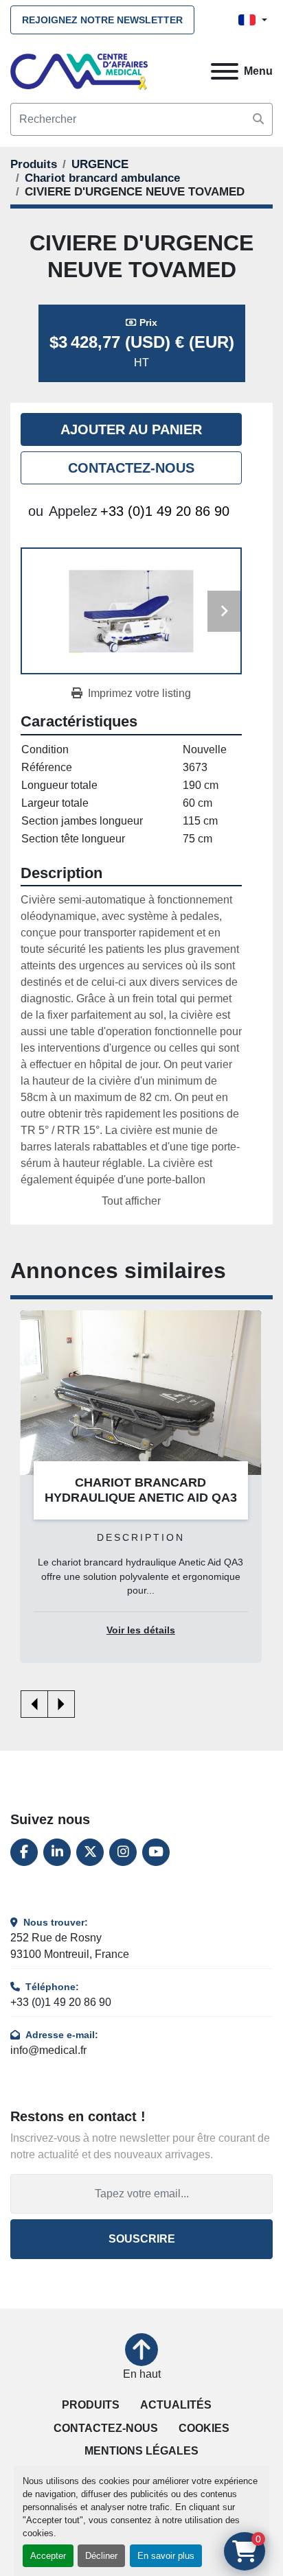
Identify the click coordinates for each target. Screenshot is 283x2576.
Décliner (101, 2556)
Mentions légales (141, 2451)
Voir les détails (141, 1630)
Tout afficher (131, 1201)
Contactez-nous (131, 468)
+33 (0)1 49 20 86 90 (165, 511)
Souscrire (142, 2239)
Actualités (176, 2405)
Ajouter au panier (131, 429)
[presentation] (34, 1704)
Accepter (48, 2556)
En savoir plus (166, 2556)
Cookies (204, 2428)
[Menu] (225, 71)
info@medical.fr (48, 2050)
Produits (91, 2405)
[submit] (258, 119)
